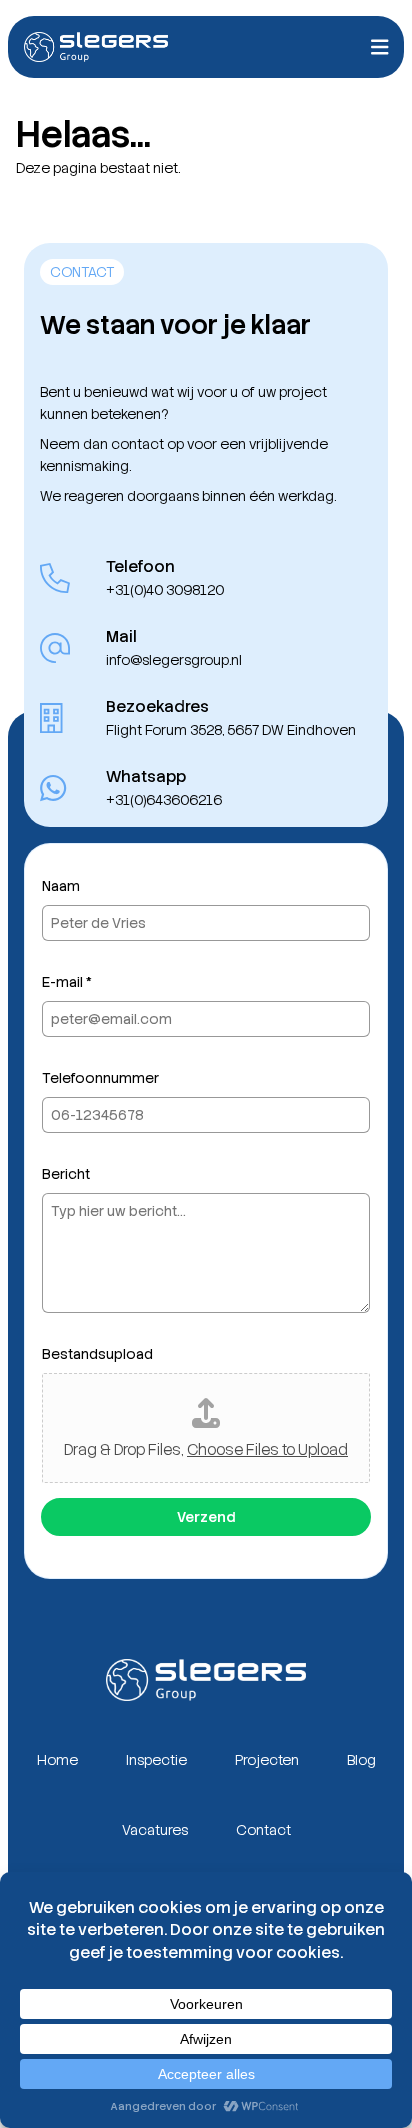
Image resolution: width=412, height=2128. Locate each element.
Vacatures (155, 1830)
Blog (361, 1760)
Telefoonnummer (100, 1078)
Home (57, 1760)
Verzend (206, 1517)
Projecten (267, 1760)
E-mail (67, 982)
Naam (61, 886)
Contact (263, 1830)
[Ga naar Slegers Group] (96, 47)
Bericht (66, 1174)
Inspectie (156, 1760)
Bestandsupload (97, 1354)
